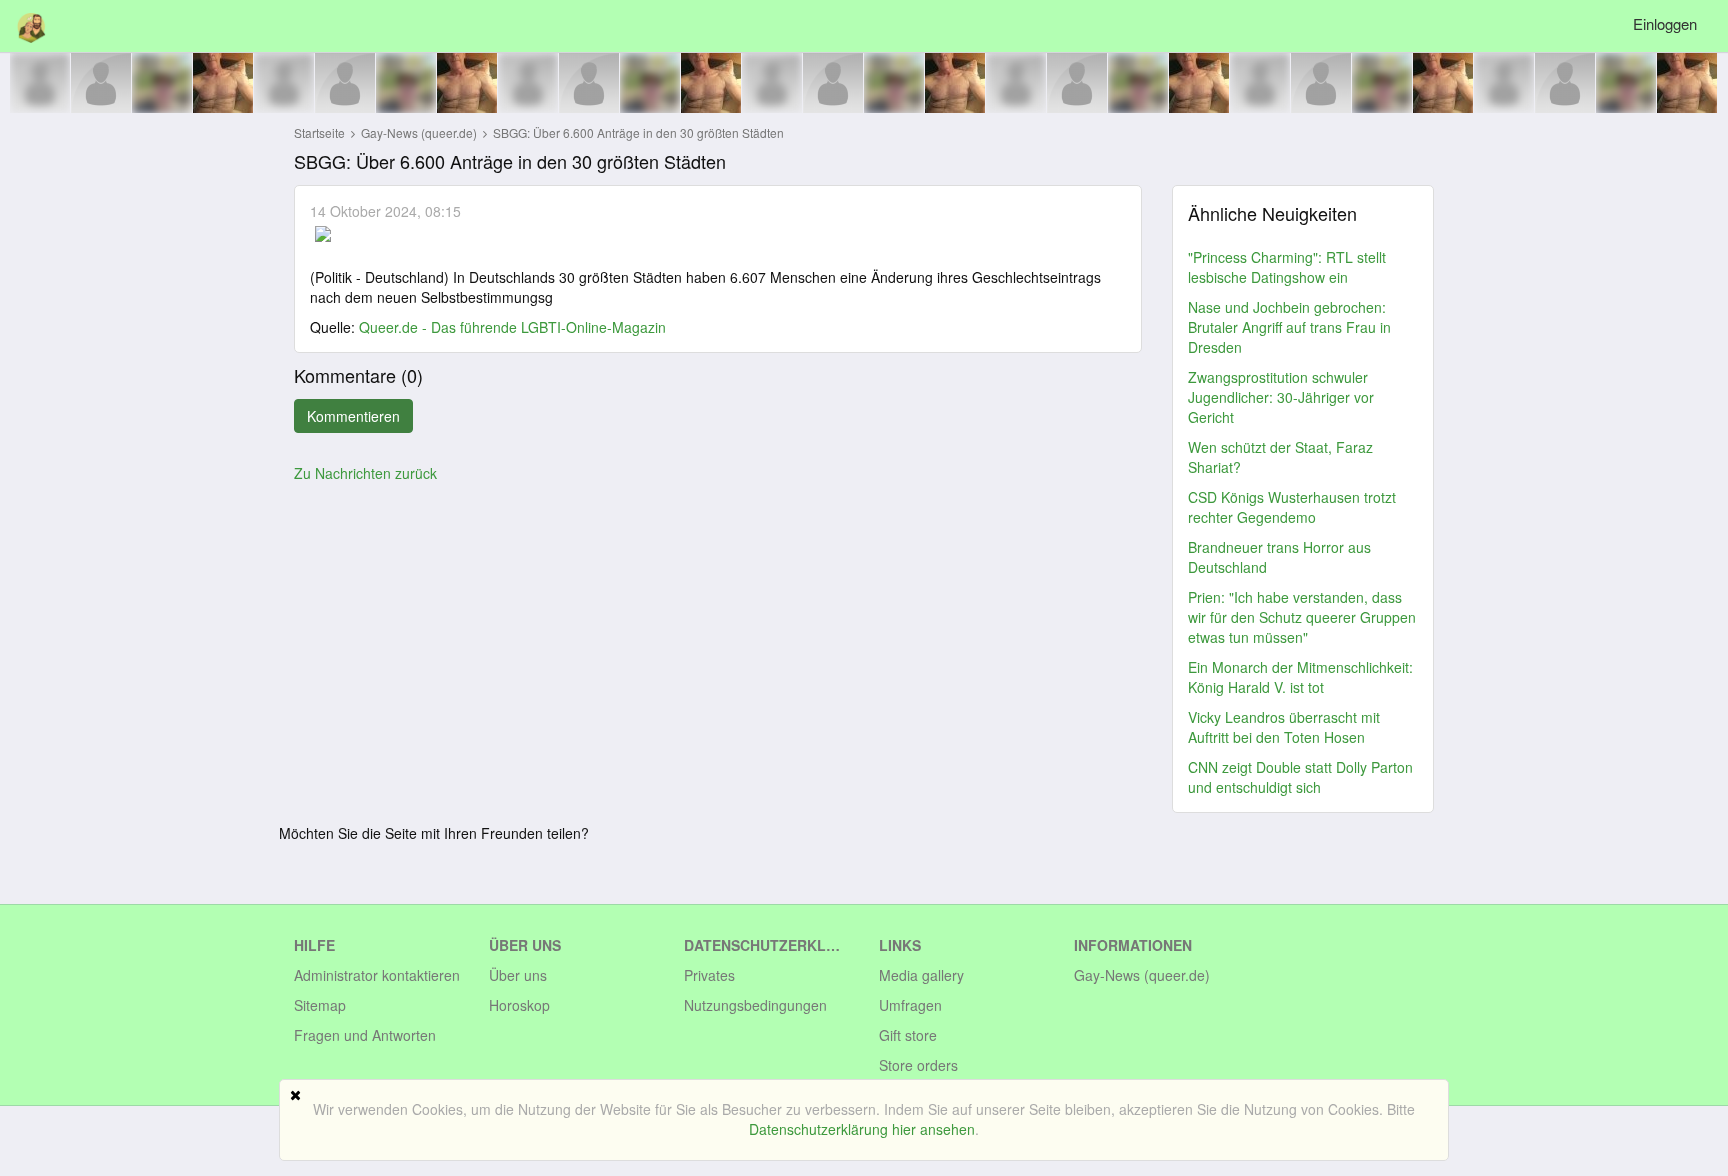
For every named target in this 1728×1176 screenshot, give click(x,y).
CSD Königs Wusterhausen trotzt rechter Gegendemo (1292, 507)
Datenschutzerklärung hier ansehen (862, 1129)
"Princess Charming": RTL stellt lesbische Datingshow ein (1287, 267)
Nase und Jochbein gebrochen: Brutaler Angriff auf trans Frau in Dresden (1289, 327)
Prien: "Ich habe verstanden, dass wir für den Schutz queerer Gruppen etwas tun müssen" (1302, 617)
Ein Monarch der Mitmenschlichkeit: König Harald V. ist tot (1300, 677)
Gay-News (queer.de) (420, 132)
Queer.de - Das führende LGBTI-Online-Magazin (512, 327)
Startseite (319, 132)
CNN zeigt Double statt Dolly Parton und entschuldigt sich (1300, 777)
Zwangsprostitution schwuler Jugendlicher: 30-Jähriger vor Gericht (1281, 397)
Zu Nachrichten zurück (365, 473)
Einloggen (1665, 23)
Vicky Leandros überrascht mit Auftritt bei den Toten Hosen (1284, 727)
